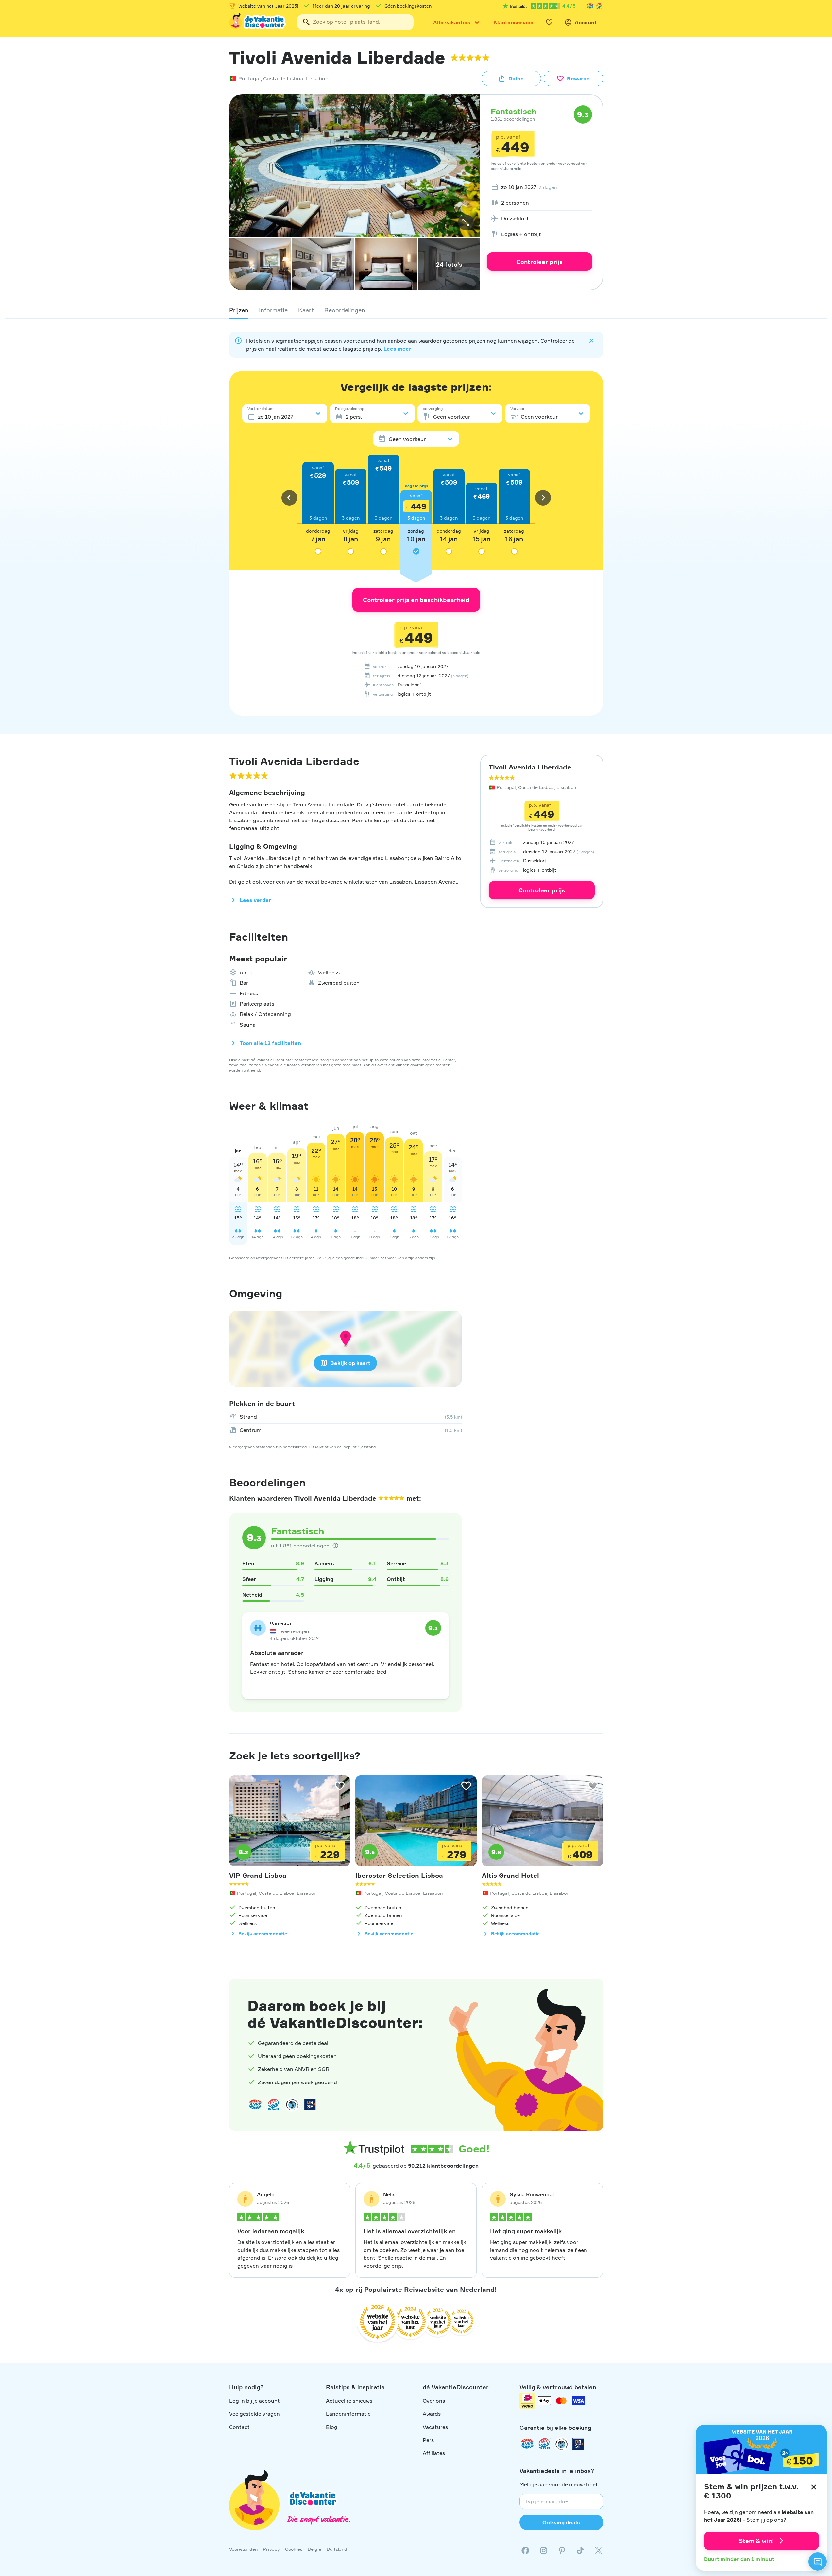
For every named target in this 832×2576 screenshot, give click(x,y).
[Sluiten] (814, 2487)
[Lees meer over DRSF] (310, 2104)
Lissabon (317, 78)
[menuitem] (539, 187)
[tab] (239, 310)
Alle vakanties (452, 22)
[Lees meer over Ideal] (292, 2104)
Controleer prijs (539, 262)
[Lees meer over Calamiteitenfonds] (561, 2444)
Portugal (249, 78)
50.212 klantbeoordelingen (443, 2166)
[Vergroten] (466, 222)
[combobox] (355, 22)
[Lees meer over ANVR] (590, 6)
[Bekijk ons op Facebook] (525, 2550)
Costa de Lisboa (283, 78)
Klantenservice (513, 22)
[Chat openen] (818, 2562)
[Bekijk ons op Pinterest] (562, 2550)
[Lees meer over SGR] (599, 6)
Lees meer (397, 349)
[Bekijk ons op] (544, 2550)
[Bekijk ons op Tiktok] (580, 2550)
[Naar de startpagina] (258, 22)
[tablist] (416, 310)
